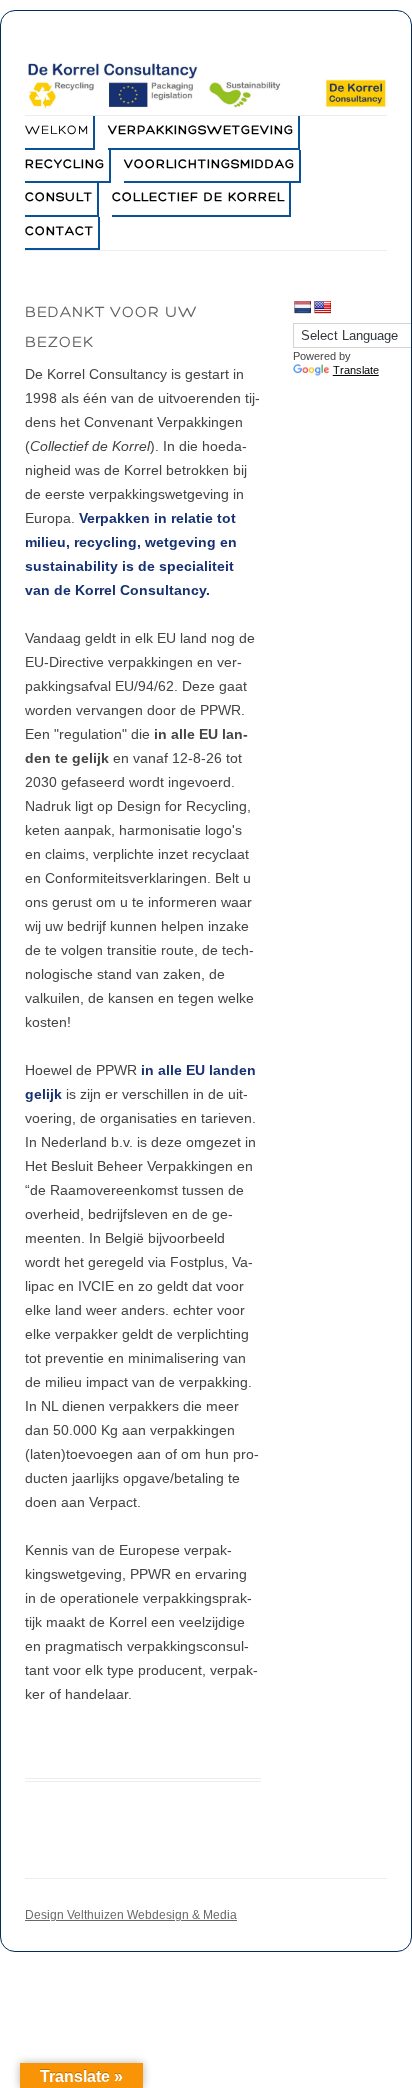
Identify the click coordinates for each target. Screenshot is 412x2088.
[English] (322, 307)
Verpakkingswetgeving (201, 131)
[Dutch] (302, 307)
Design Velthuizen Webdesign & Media (131, 1915)
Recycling (65, 165)
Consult (59, 198)
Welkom (57, 131)
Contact (59, 232)
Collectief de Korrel (198, 198)
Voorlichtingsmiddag (209, 165)
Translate (356, 370)
